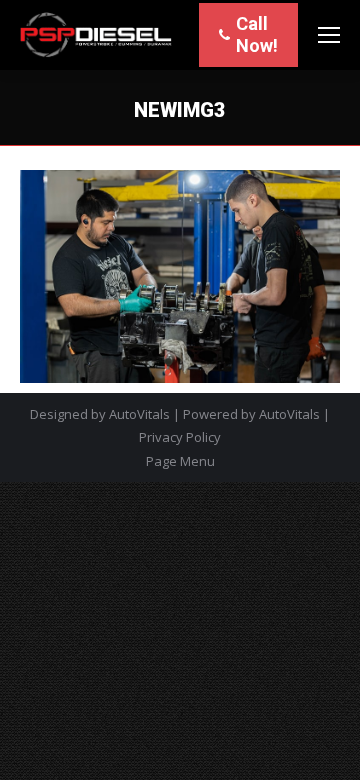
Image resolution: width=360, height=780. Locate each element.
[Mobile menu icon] (329, 35)
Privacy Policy (180, 437)
